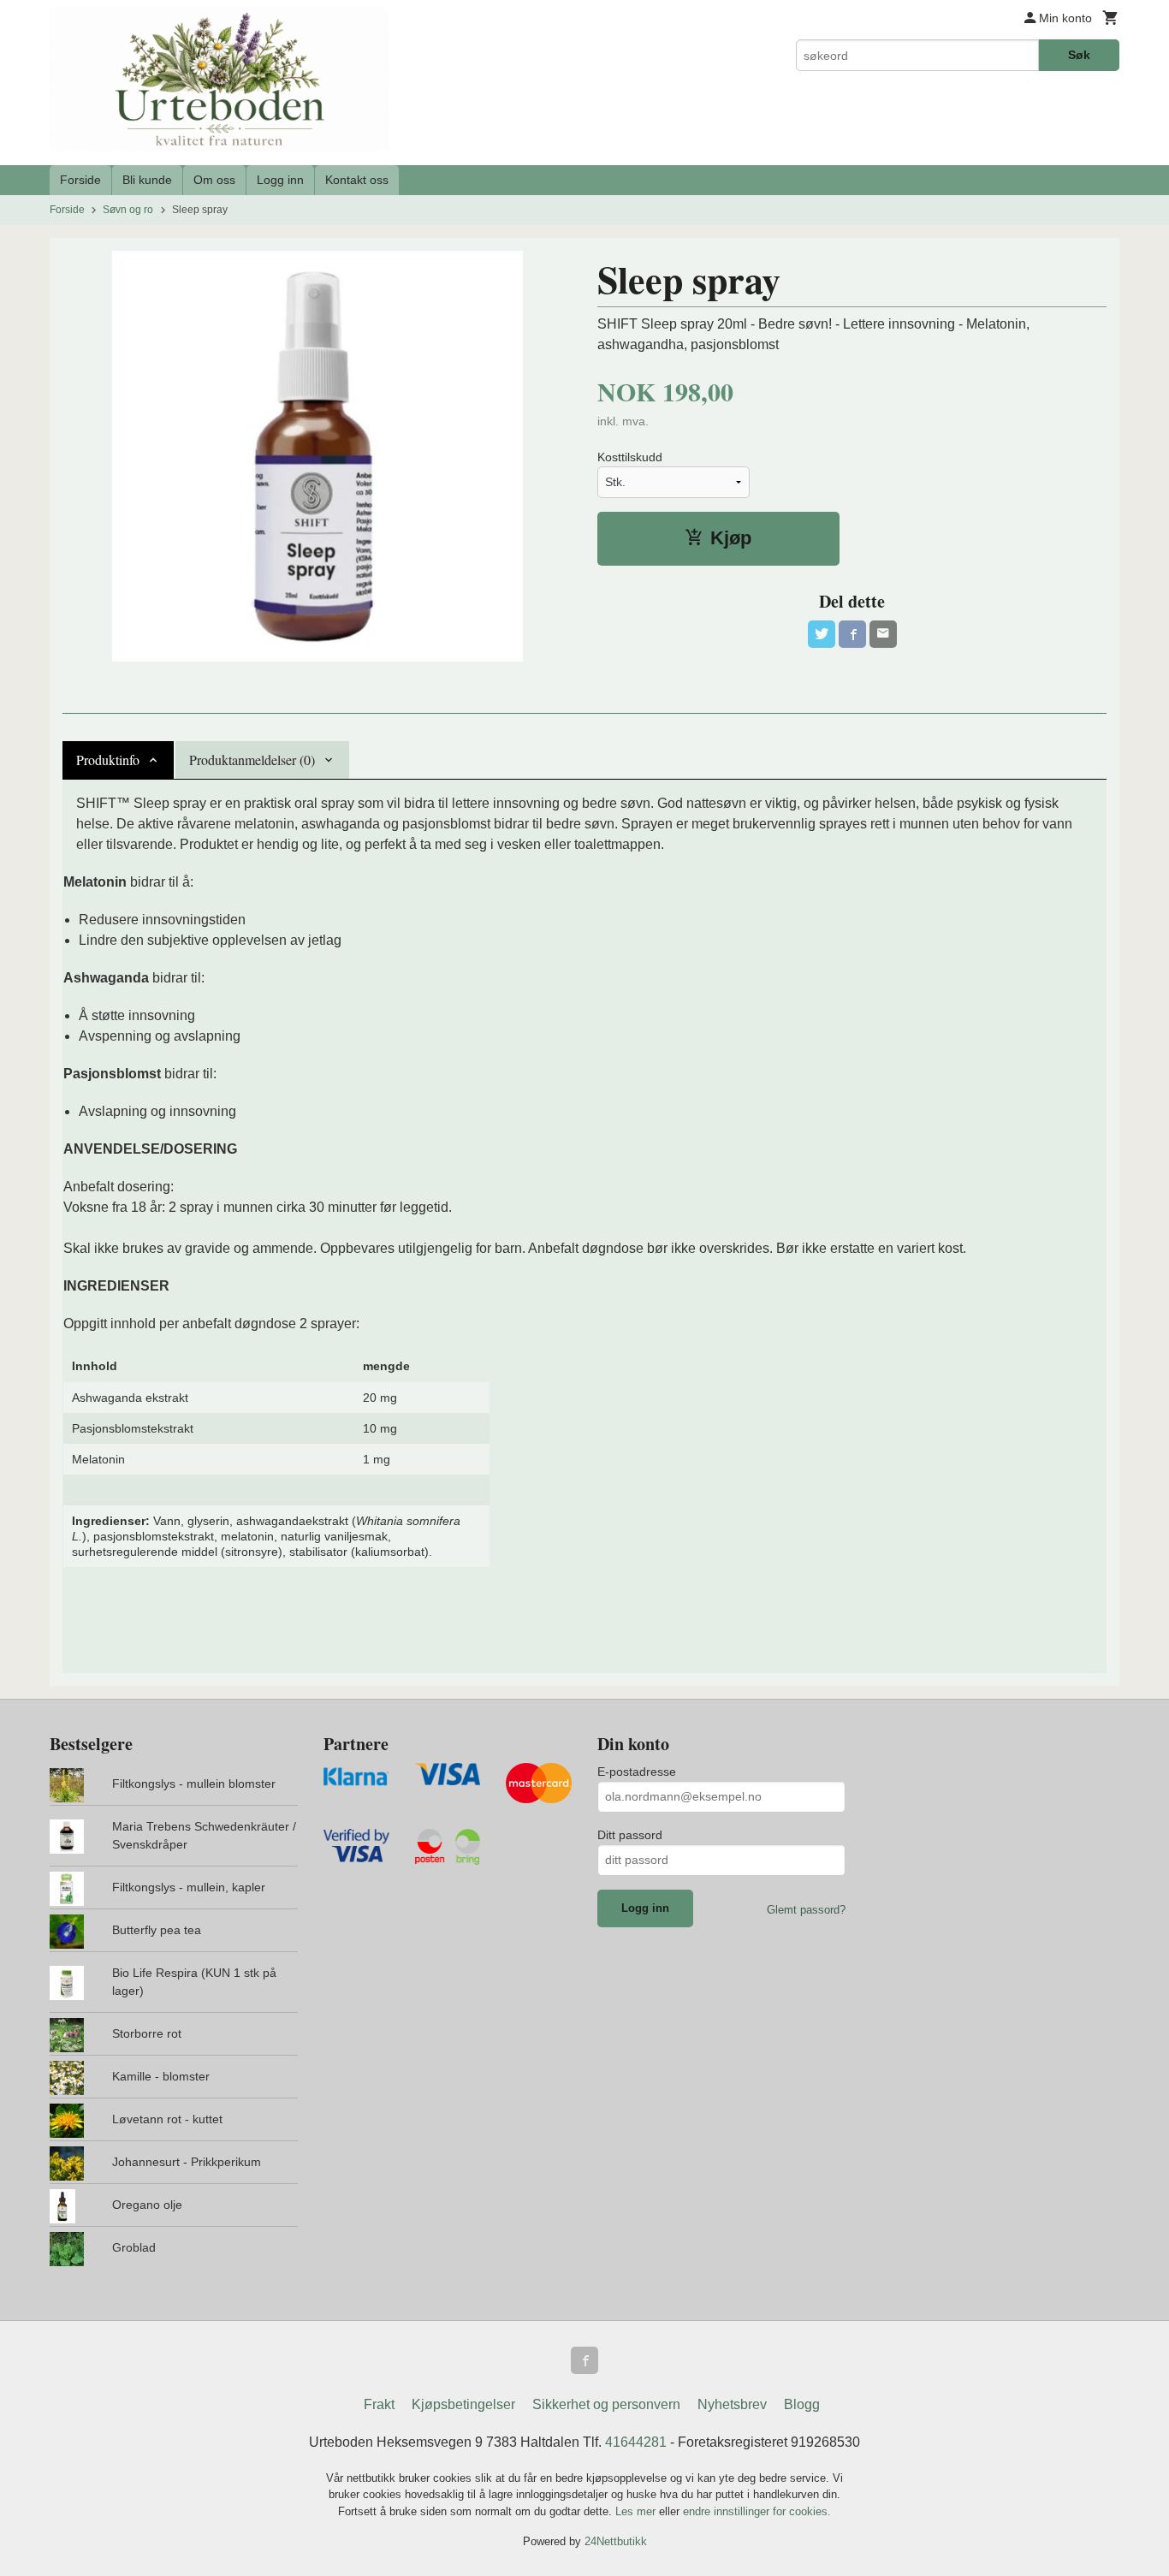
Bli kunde (147, 180)
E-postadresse (637, 1772)
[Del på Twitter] (822, 634)
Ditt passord (630, 1835)
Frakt (379, 2404)
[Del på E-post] (883, 634)
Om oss (214, 180)
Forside (80, 180)
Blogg (802, 2404)
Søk (1079, 55)
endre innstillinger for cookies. (757, 2511)
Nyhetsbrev (732, 2404)
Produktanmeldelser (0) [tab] (252, 760)
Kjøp (731, 538)
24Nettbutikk (616, 2541)
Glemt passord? (806, 1910)
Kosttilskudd (630, 457)
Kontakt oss (357, 180)
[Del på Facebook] (852, 634)
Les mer (637, 2511)
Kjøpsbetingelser (463, 2404)
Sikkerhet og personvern (606, 2404)
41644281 (636, 2442)
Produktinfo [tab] (108, 760)
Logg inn (280, 180)
